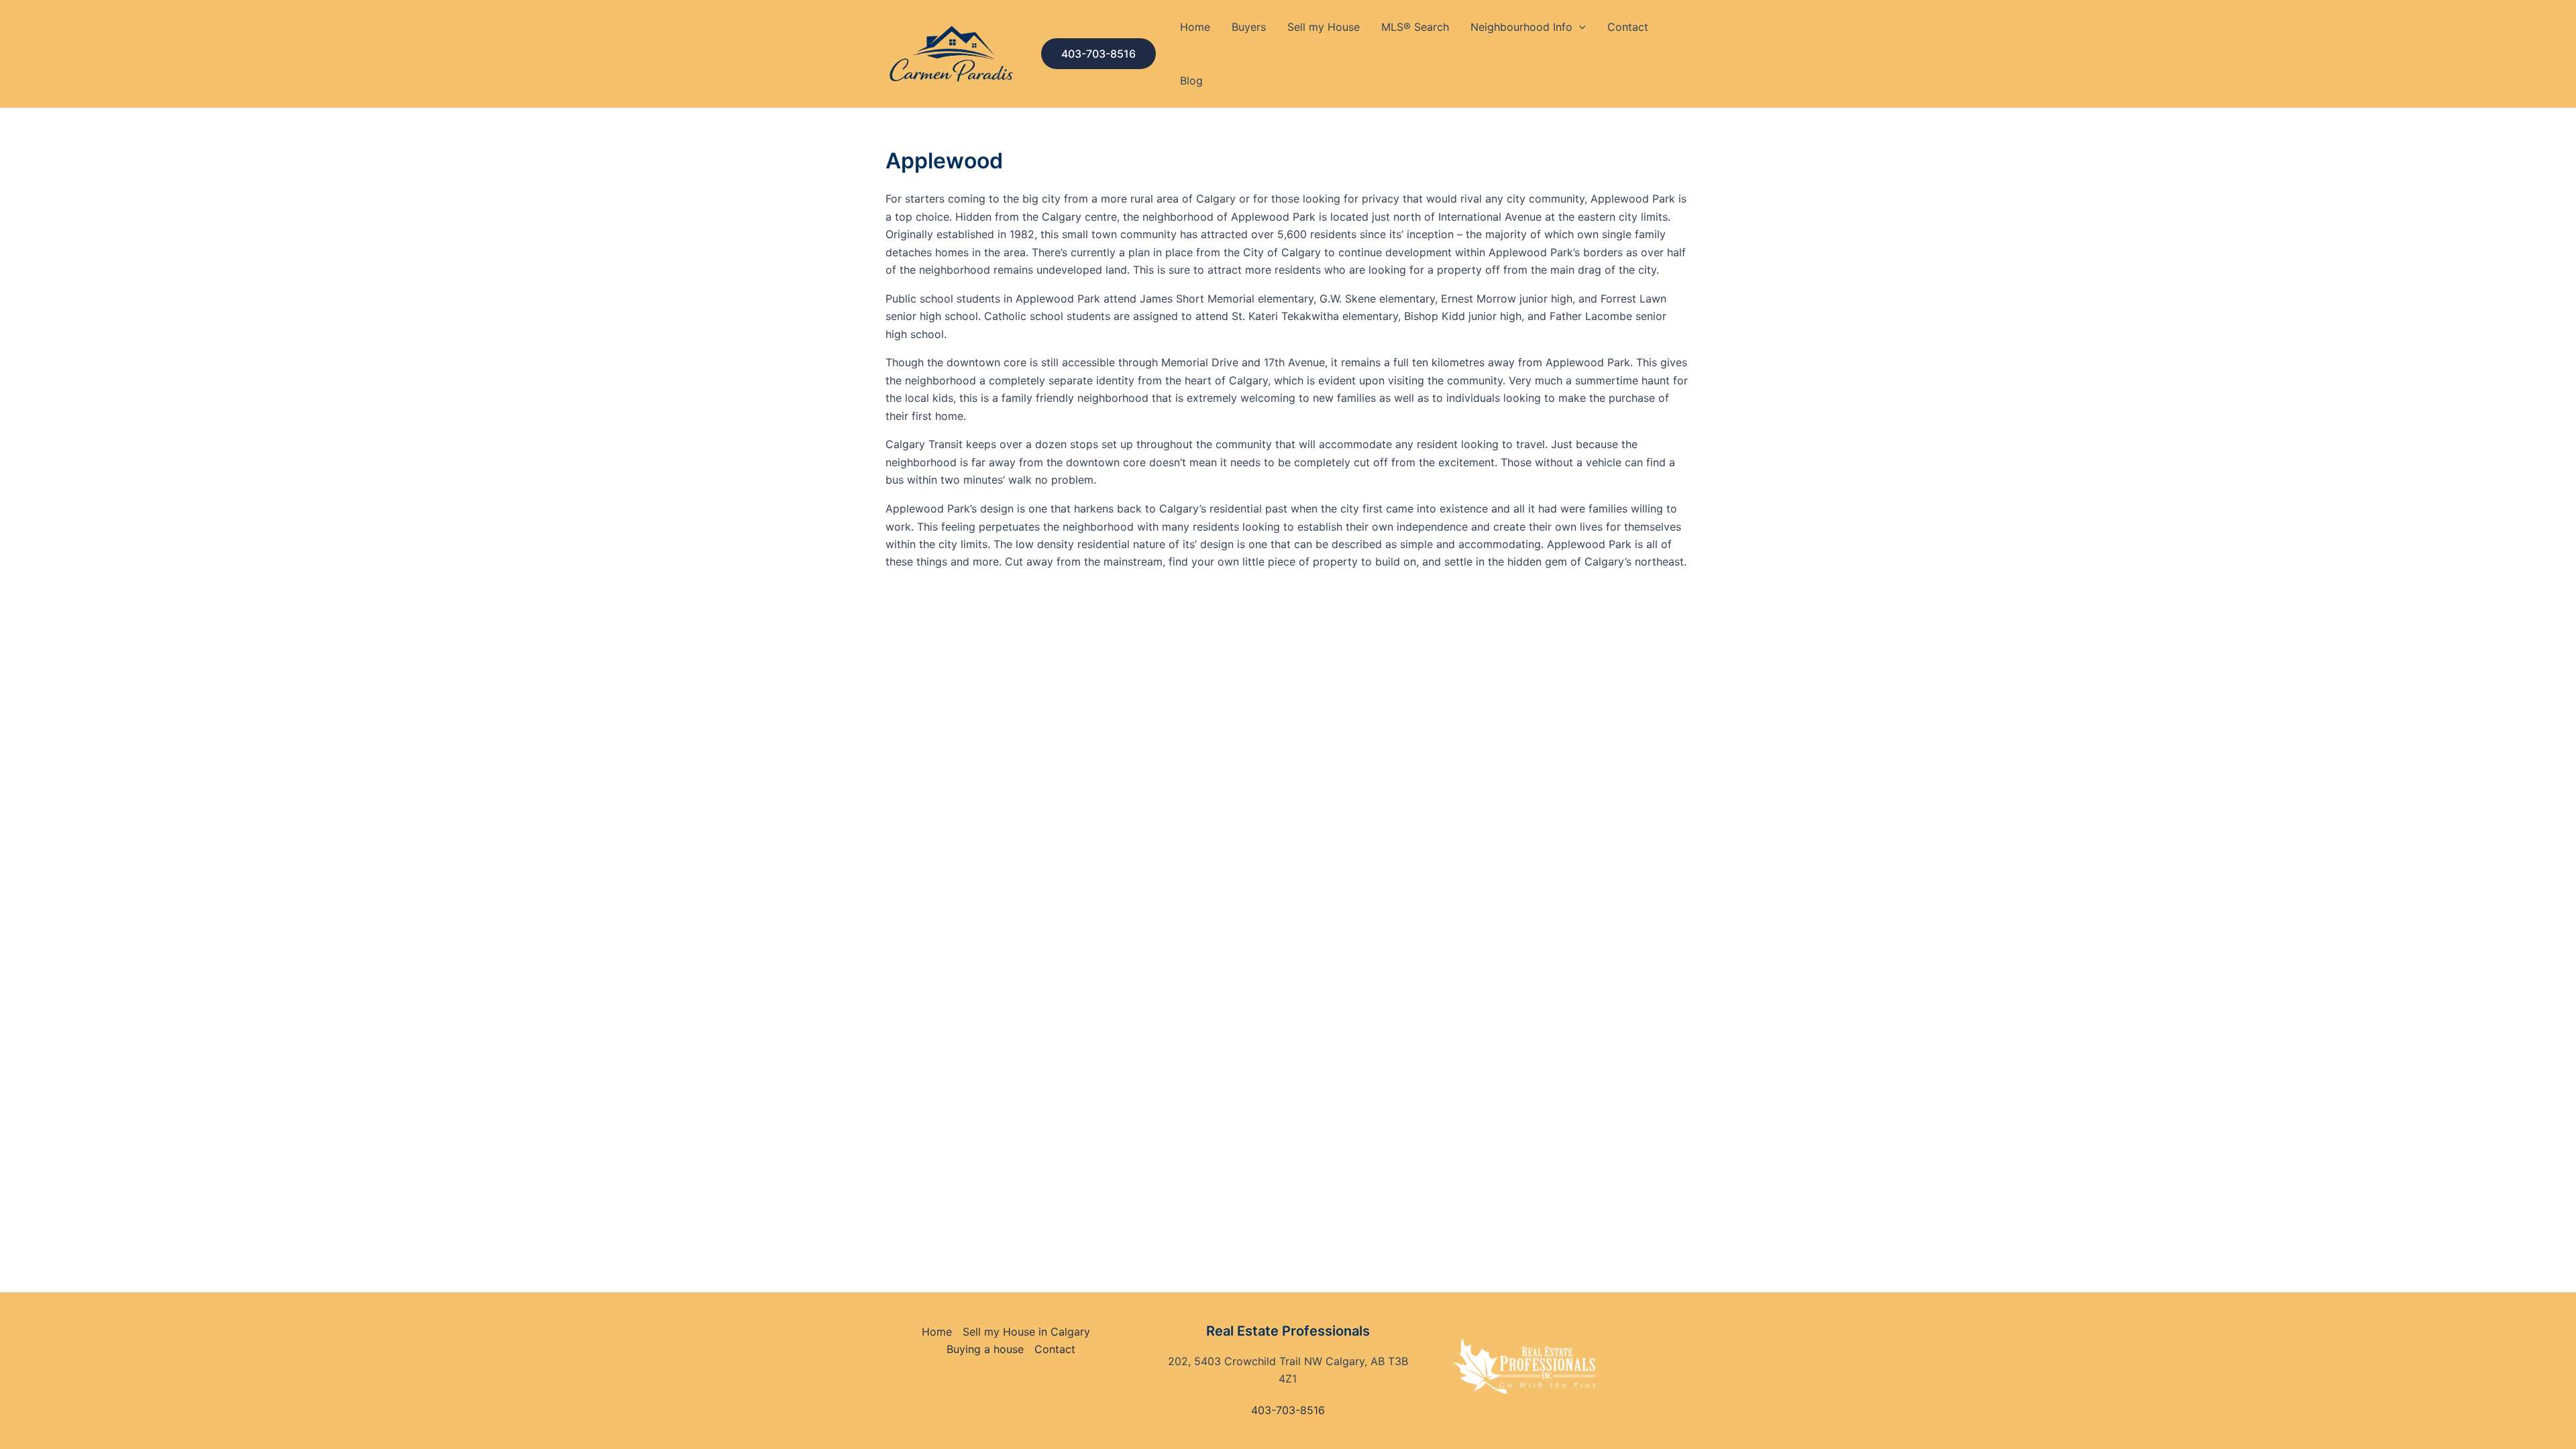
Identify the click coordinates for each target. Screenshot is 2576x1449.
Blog (1191, 80)
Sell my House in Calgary (1026, 1332)
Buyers (1249, 27)
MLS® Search (1415, 27)
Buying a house (985, 1349)
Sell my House (1324, 27)
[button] (1098, 54)
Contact (1628, 27)
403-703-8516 (1288, 1410)
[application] (1579, 27)
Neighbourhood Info (1521, 27)
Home (1195, 27)
